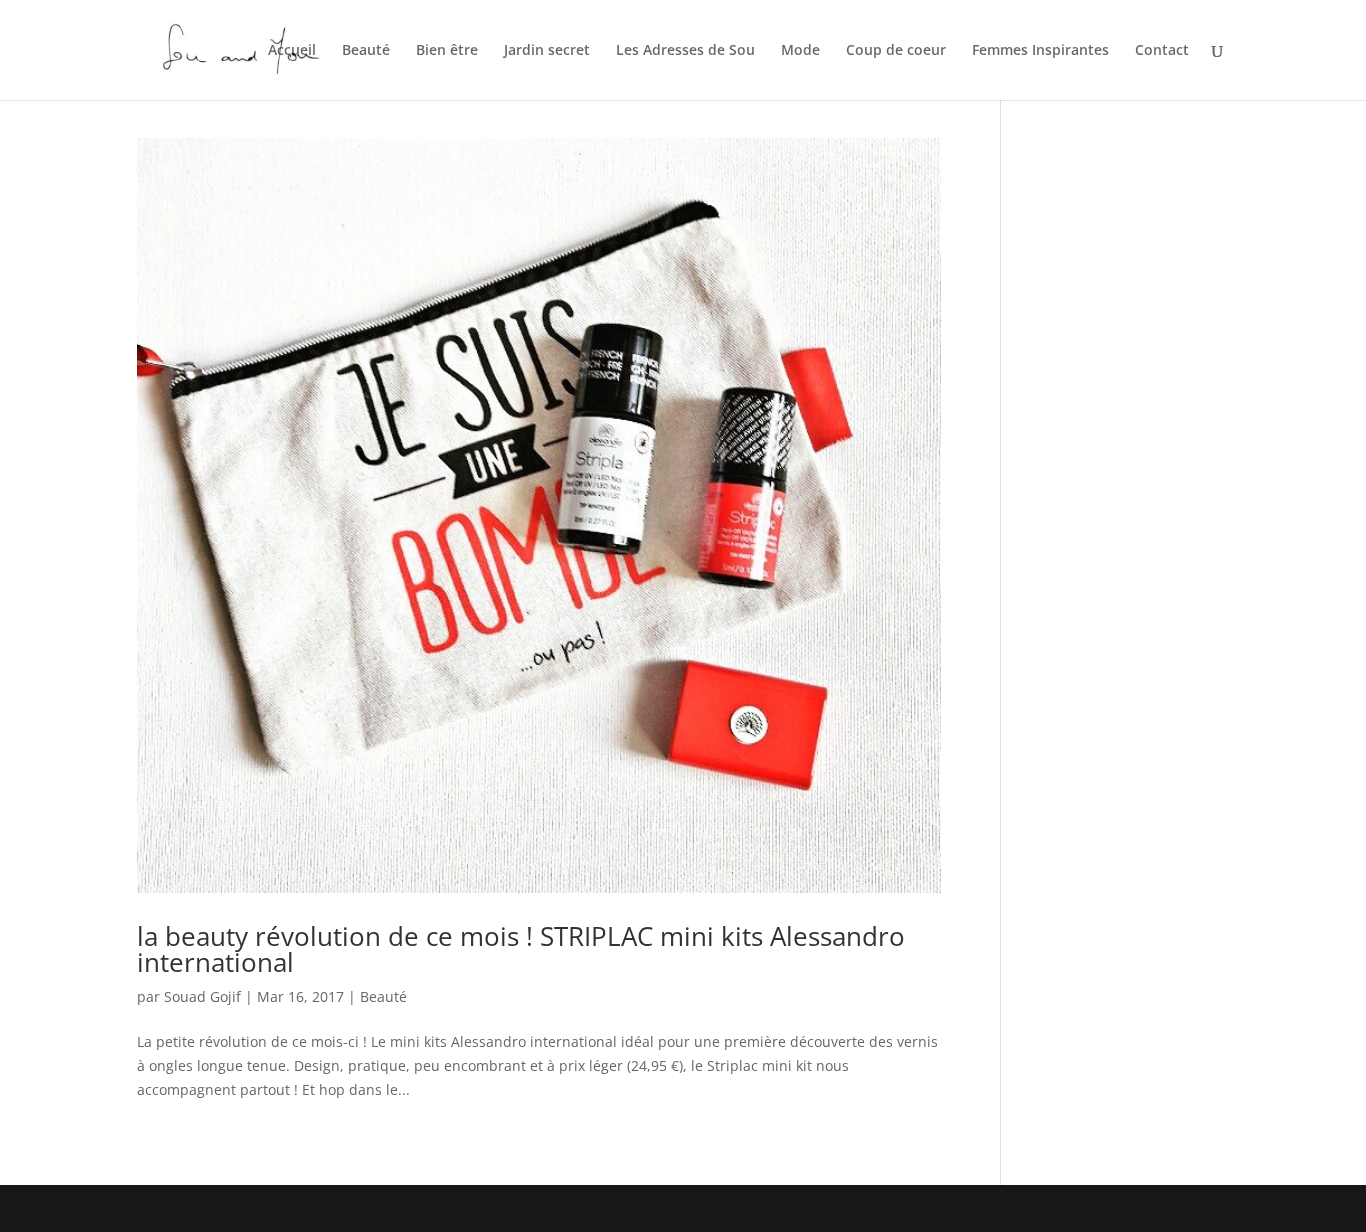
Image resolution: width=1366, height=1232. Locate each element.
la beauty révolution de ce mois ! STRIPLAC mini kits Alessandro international (521, 949)
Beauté (366, 51)
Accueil (292, 51)
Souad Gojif (202, 996)
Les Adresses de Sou (685, 51)
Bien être (447, 51)
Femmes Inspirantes (1040, 51)
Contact (1162, 51)
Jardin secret (547, 51)
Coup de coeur (896, 51)
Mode (800, 51)
